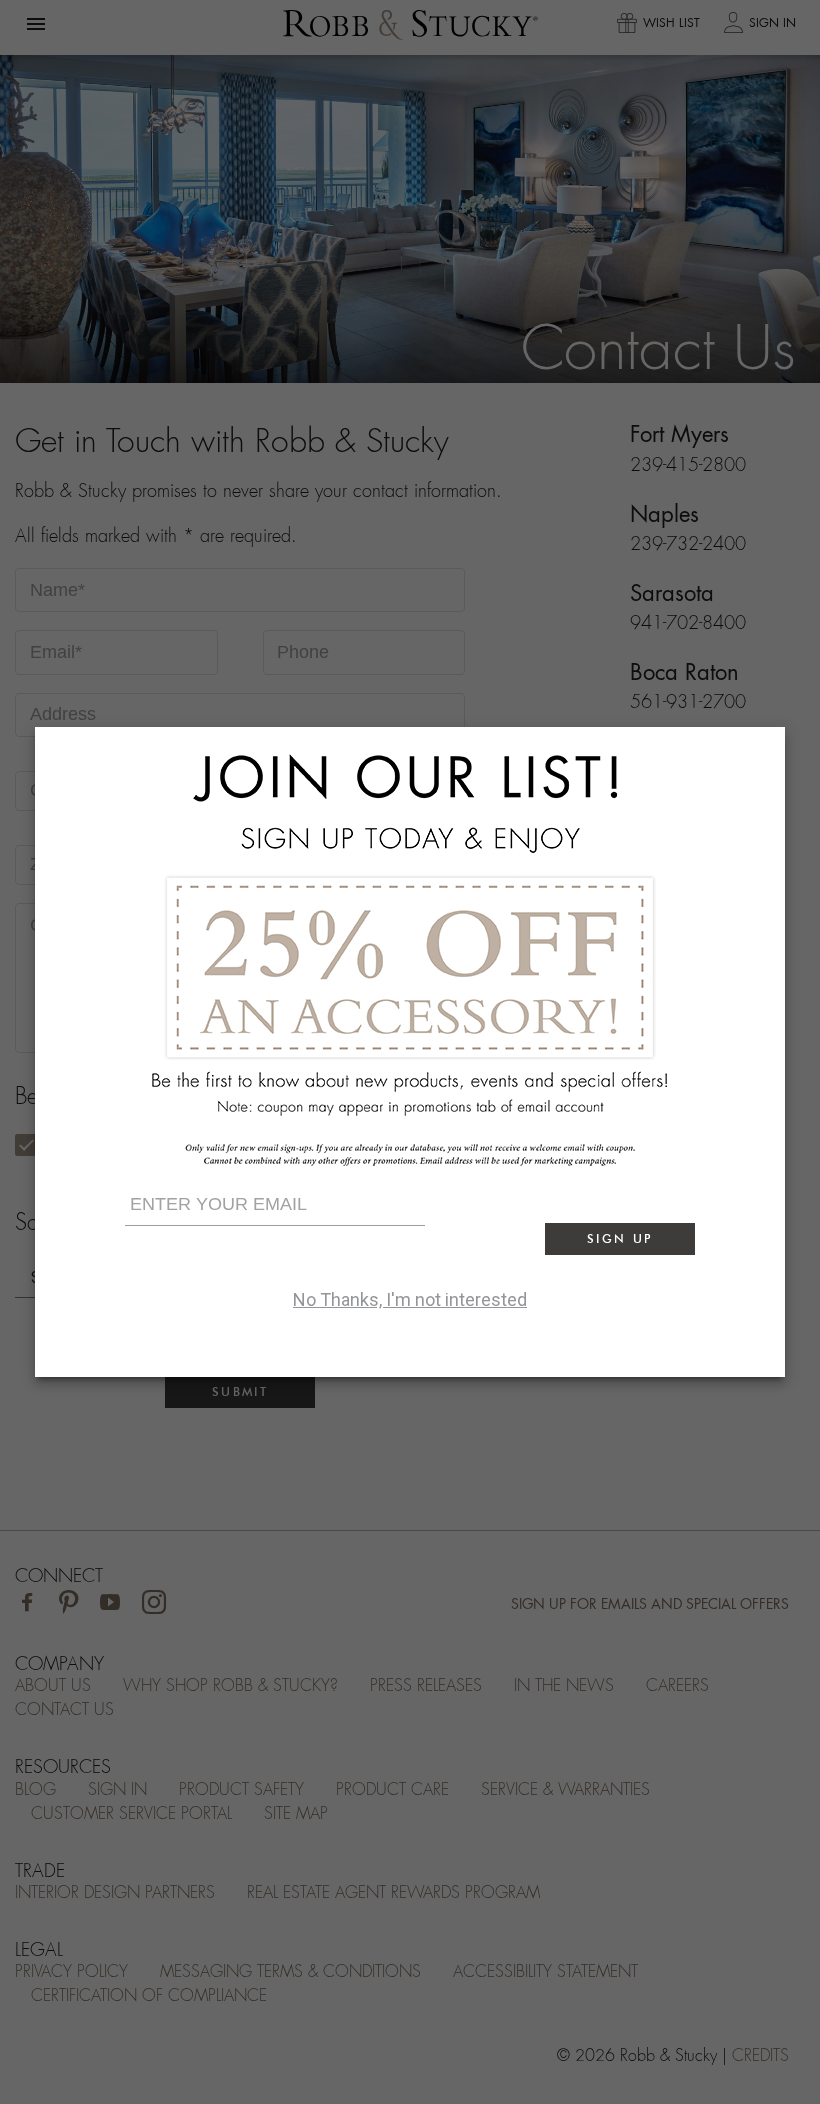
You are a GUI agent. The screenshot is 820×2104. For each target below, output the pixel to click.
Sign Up (620, 1238)
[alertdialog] (410, 1052)
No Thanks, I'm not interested (410, 1299)
